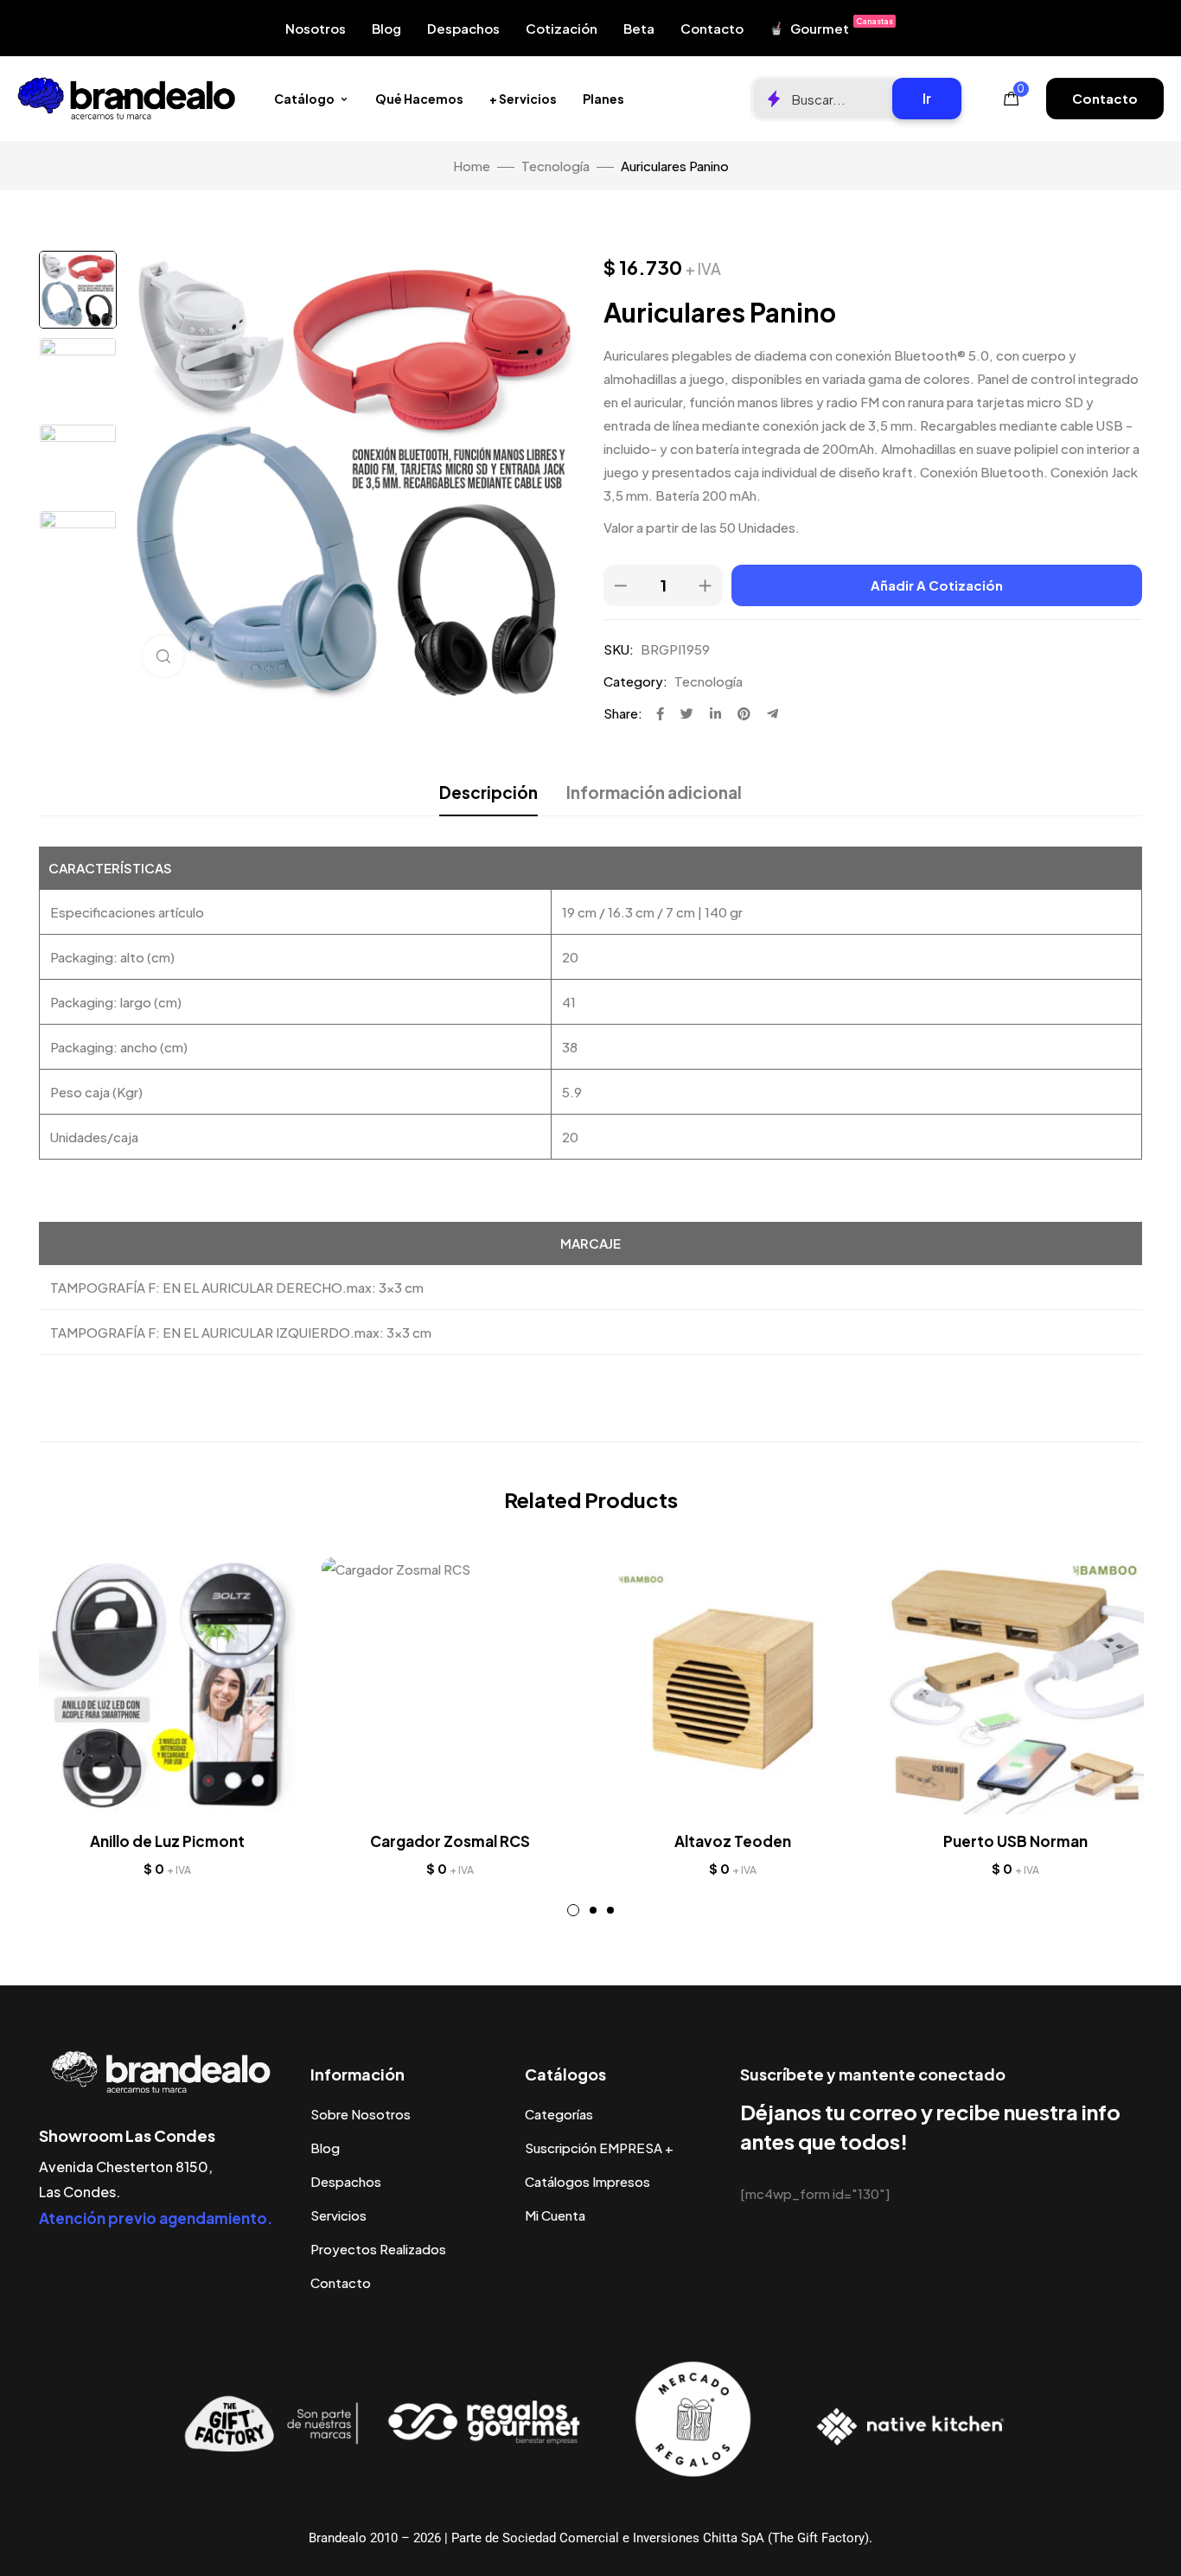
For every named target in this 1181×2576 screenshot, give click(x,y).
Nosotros (316, 28)
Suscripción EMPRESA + (599, 2148)
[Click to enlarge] (163, 656)
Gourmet (842, 26)
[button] (1105, 99)
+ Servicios (523, 99)
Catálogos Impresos (587, 2181)
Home (472, 166)
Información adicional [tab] (654, 792)
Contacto (712, 28)
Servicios (338, 2215)
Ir (927, 98)
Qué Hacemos (419, 99)
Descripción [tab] (488, 792)
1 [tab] (573, 1910)
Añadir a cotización (937, 585)
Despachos (463, 28)
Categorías (559, 2114)
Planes (603, 99)
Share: (623, 713)
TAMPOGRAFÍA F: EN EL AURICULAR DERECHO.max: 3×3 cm (237, 1287)
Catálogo (304, 99)
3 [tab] (610, 1910)
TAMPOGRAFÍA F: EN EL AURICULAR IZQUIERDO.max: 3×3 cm (241, 1332)
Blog (386, 28)
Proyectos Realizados (378, 2249)
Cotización (562, 28)
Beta (639, 28)
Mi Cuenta (555, 2215)
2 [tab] (593, 1910)
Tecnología (555, 166)
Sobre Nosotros (361, 2114)
